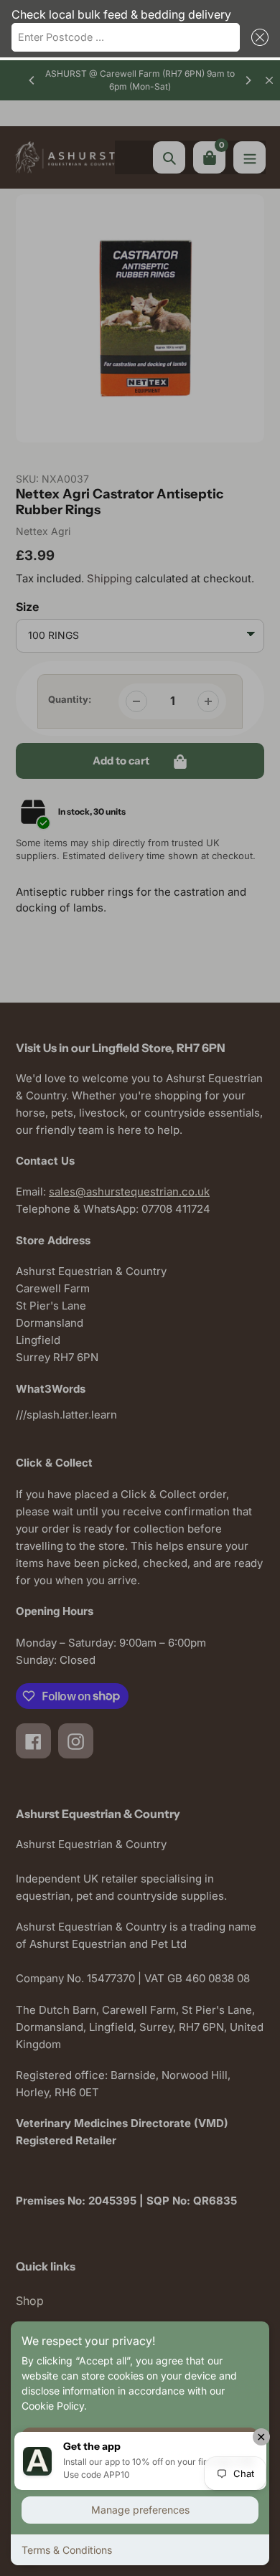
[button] (257, 37)
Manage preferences (140, 2510)
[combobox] (126, 37)
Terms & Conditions (67, 2550)
